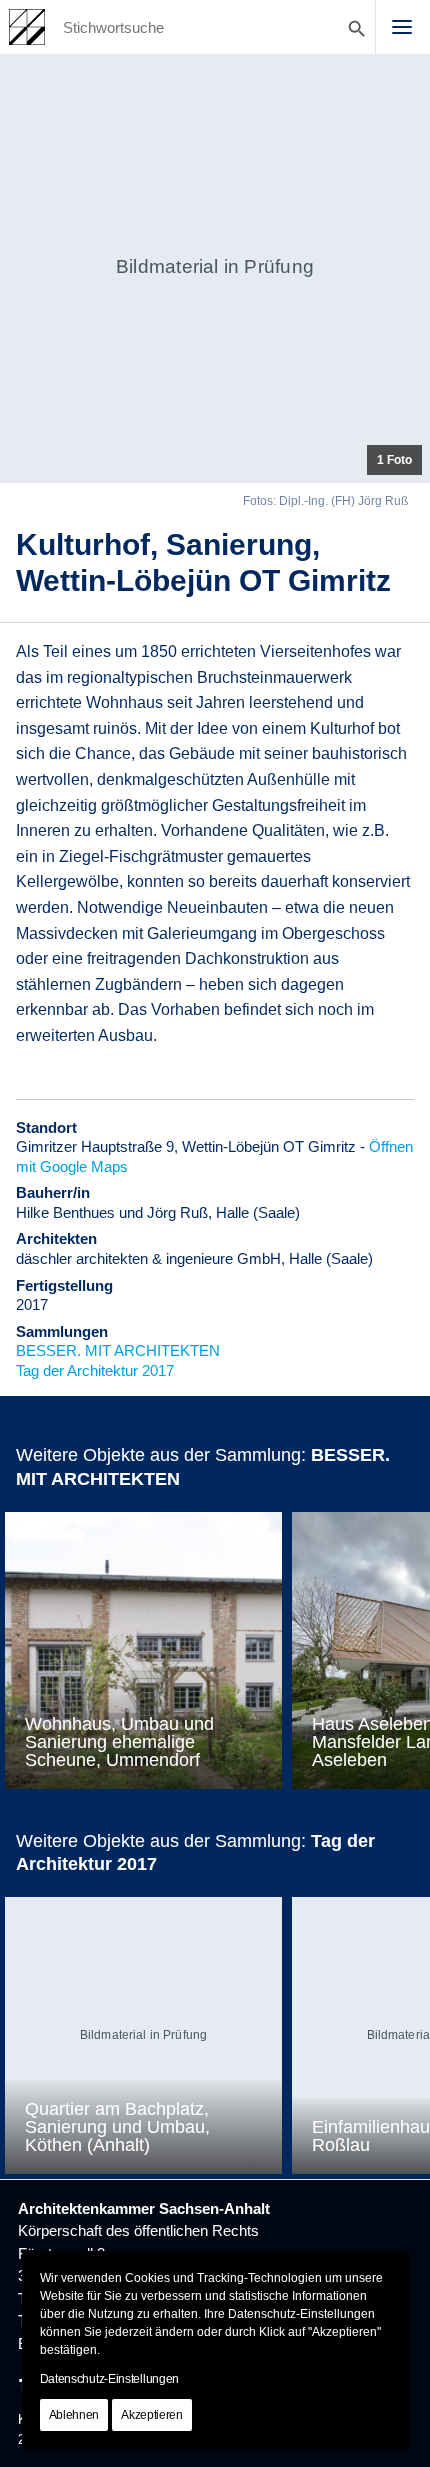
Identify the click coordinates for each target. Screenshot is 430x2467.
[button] (402, 27)
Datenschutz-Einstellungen (110, 2379)
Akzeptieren (152, 2415)
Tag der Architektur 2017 (95, 1370)
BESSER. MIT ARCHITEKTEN (118, 1350)
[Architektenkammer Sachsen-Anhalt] (27, 27)
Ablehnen (74, 2415)
